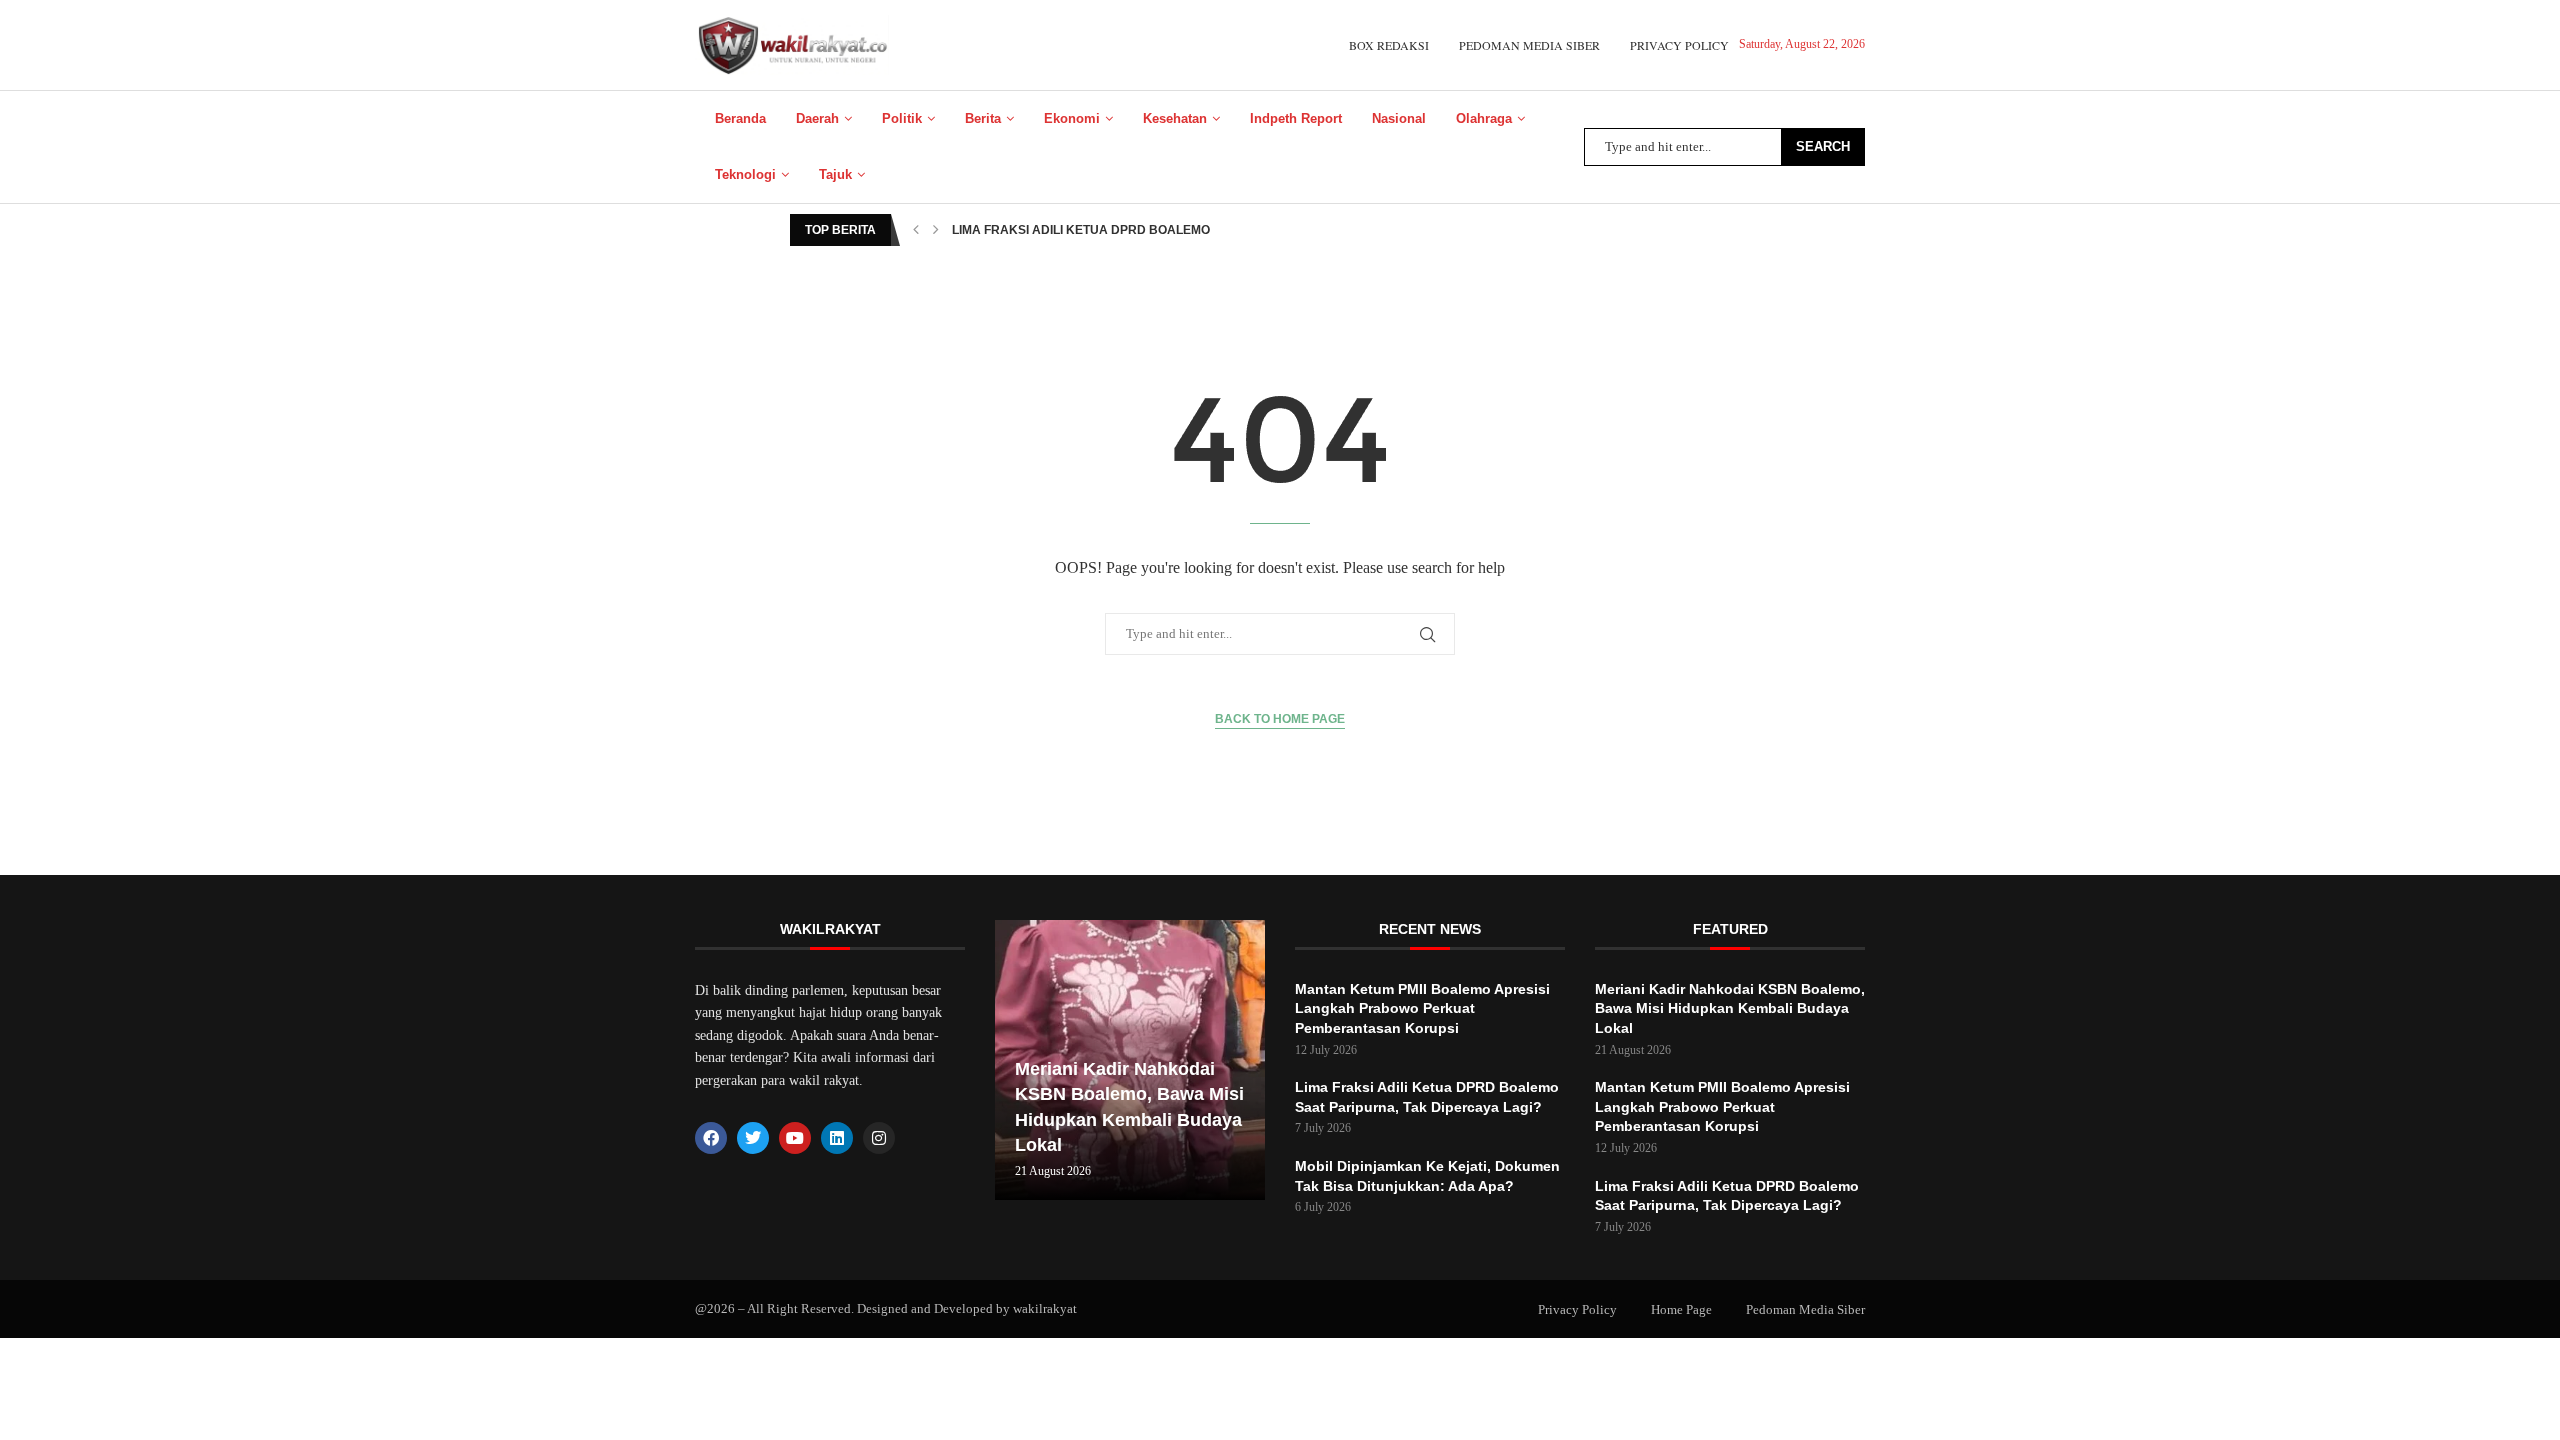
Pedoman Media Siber (1529, 45)
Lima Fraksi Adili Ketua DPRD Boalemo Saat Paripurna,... (1142, 230)
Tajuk (835, 174)
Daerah (817, 118)
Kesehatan (1175, 118)
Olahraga (1484, 118)
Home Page (1681, 1309)
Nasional (1399, 118)
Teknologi (745, 174)
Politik (902, 118)
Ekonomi (1072, 118)
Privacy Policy (1679, 45)
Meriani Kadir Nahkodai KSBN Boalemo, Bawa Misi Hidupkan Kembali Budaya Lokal (1730, 1008)
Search (1823, 146)
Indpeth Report (1296, 118)
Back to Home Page (1280, 719)
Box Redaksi (1389, 45)
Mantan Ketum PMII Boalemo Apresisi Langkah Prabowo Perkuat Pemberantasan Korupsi (1422, 1008)
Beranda (740, 118)
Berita (983, 118)
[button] (916, 230)
